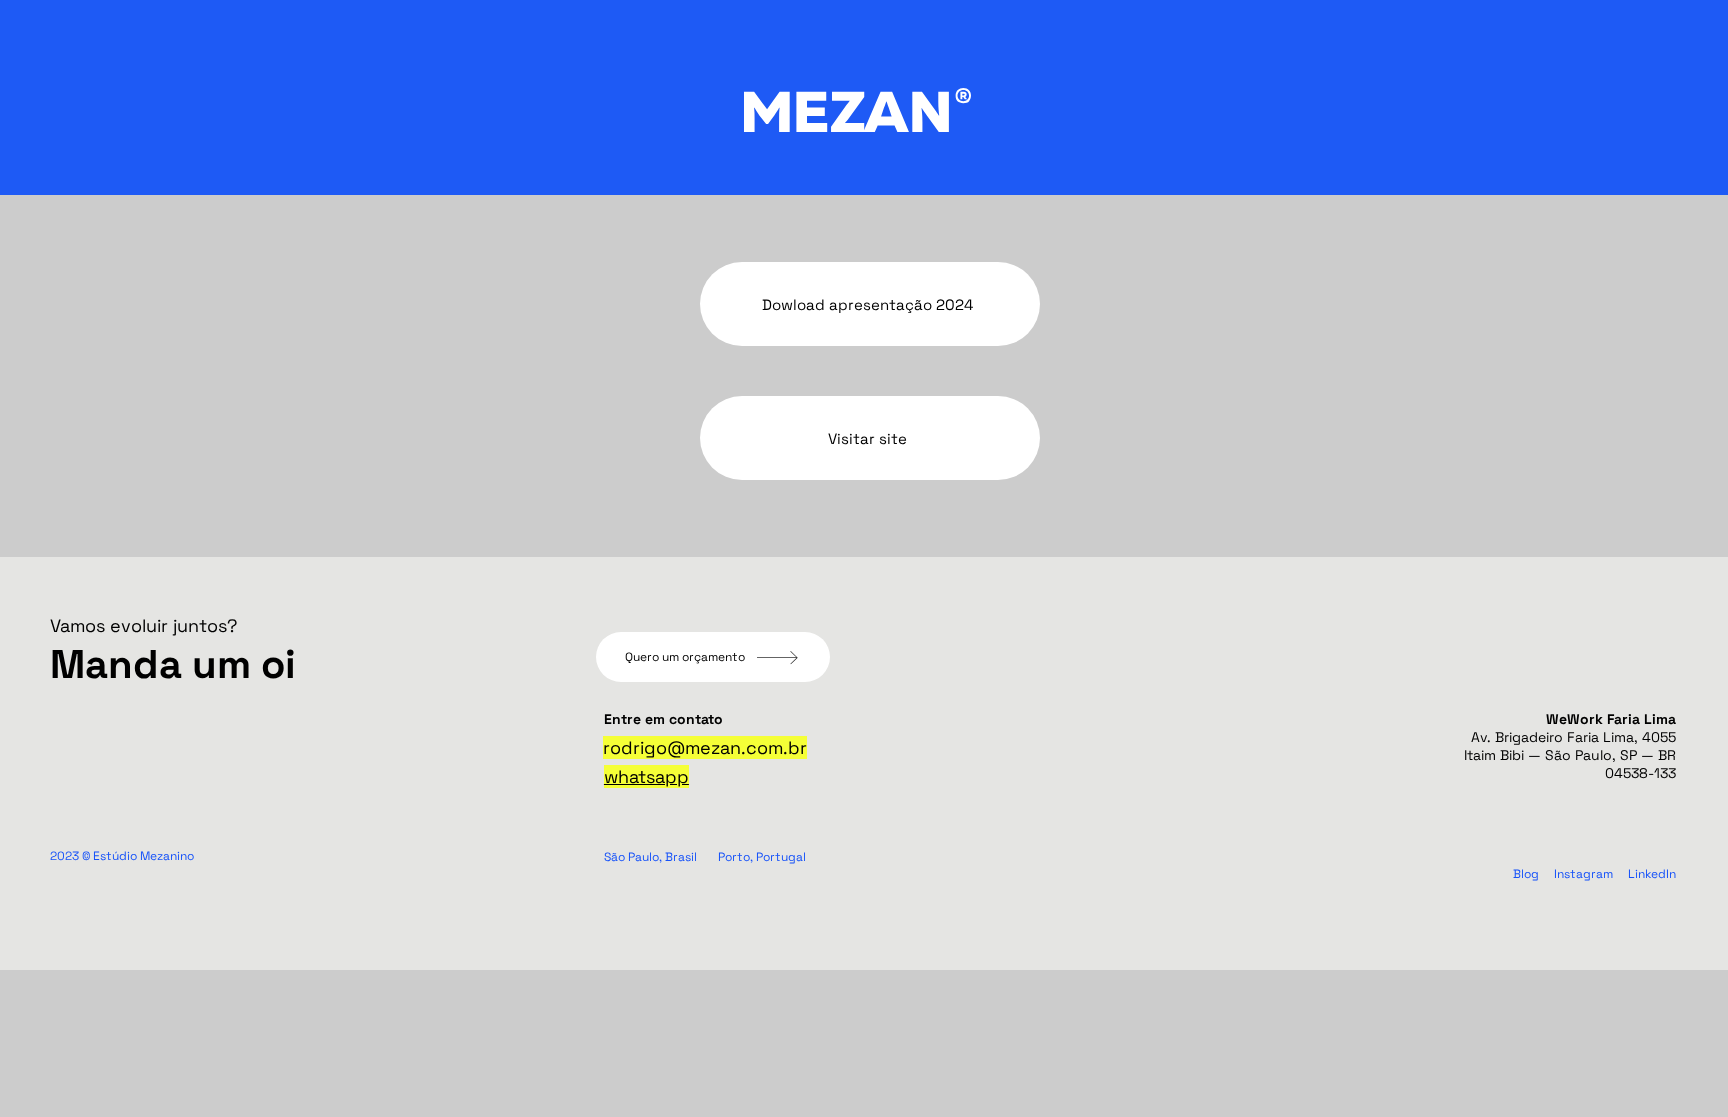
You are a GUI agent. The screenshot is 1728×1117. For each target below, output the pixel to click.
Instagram (1583, 874)
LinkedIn (1652, 874)
